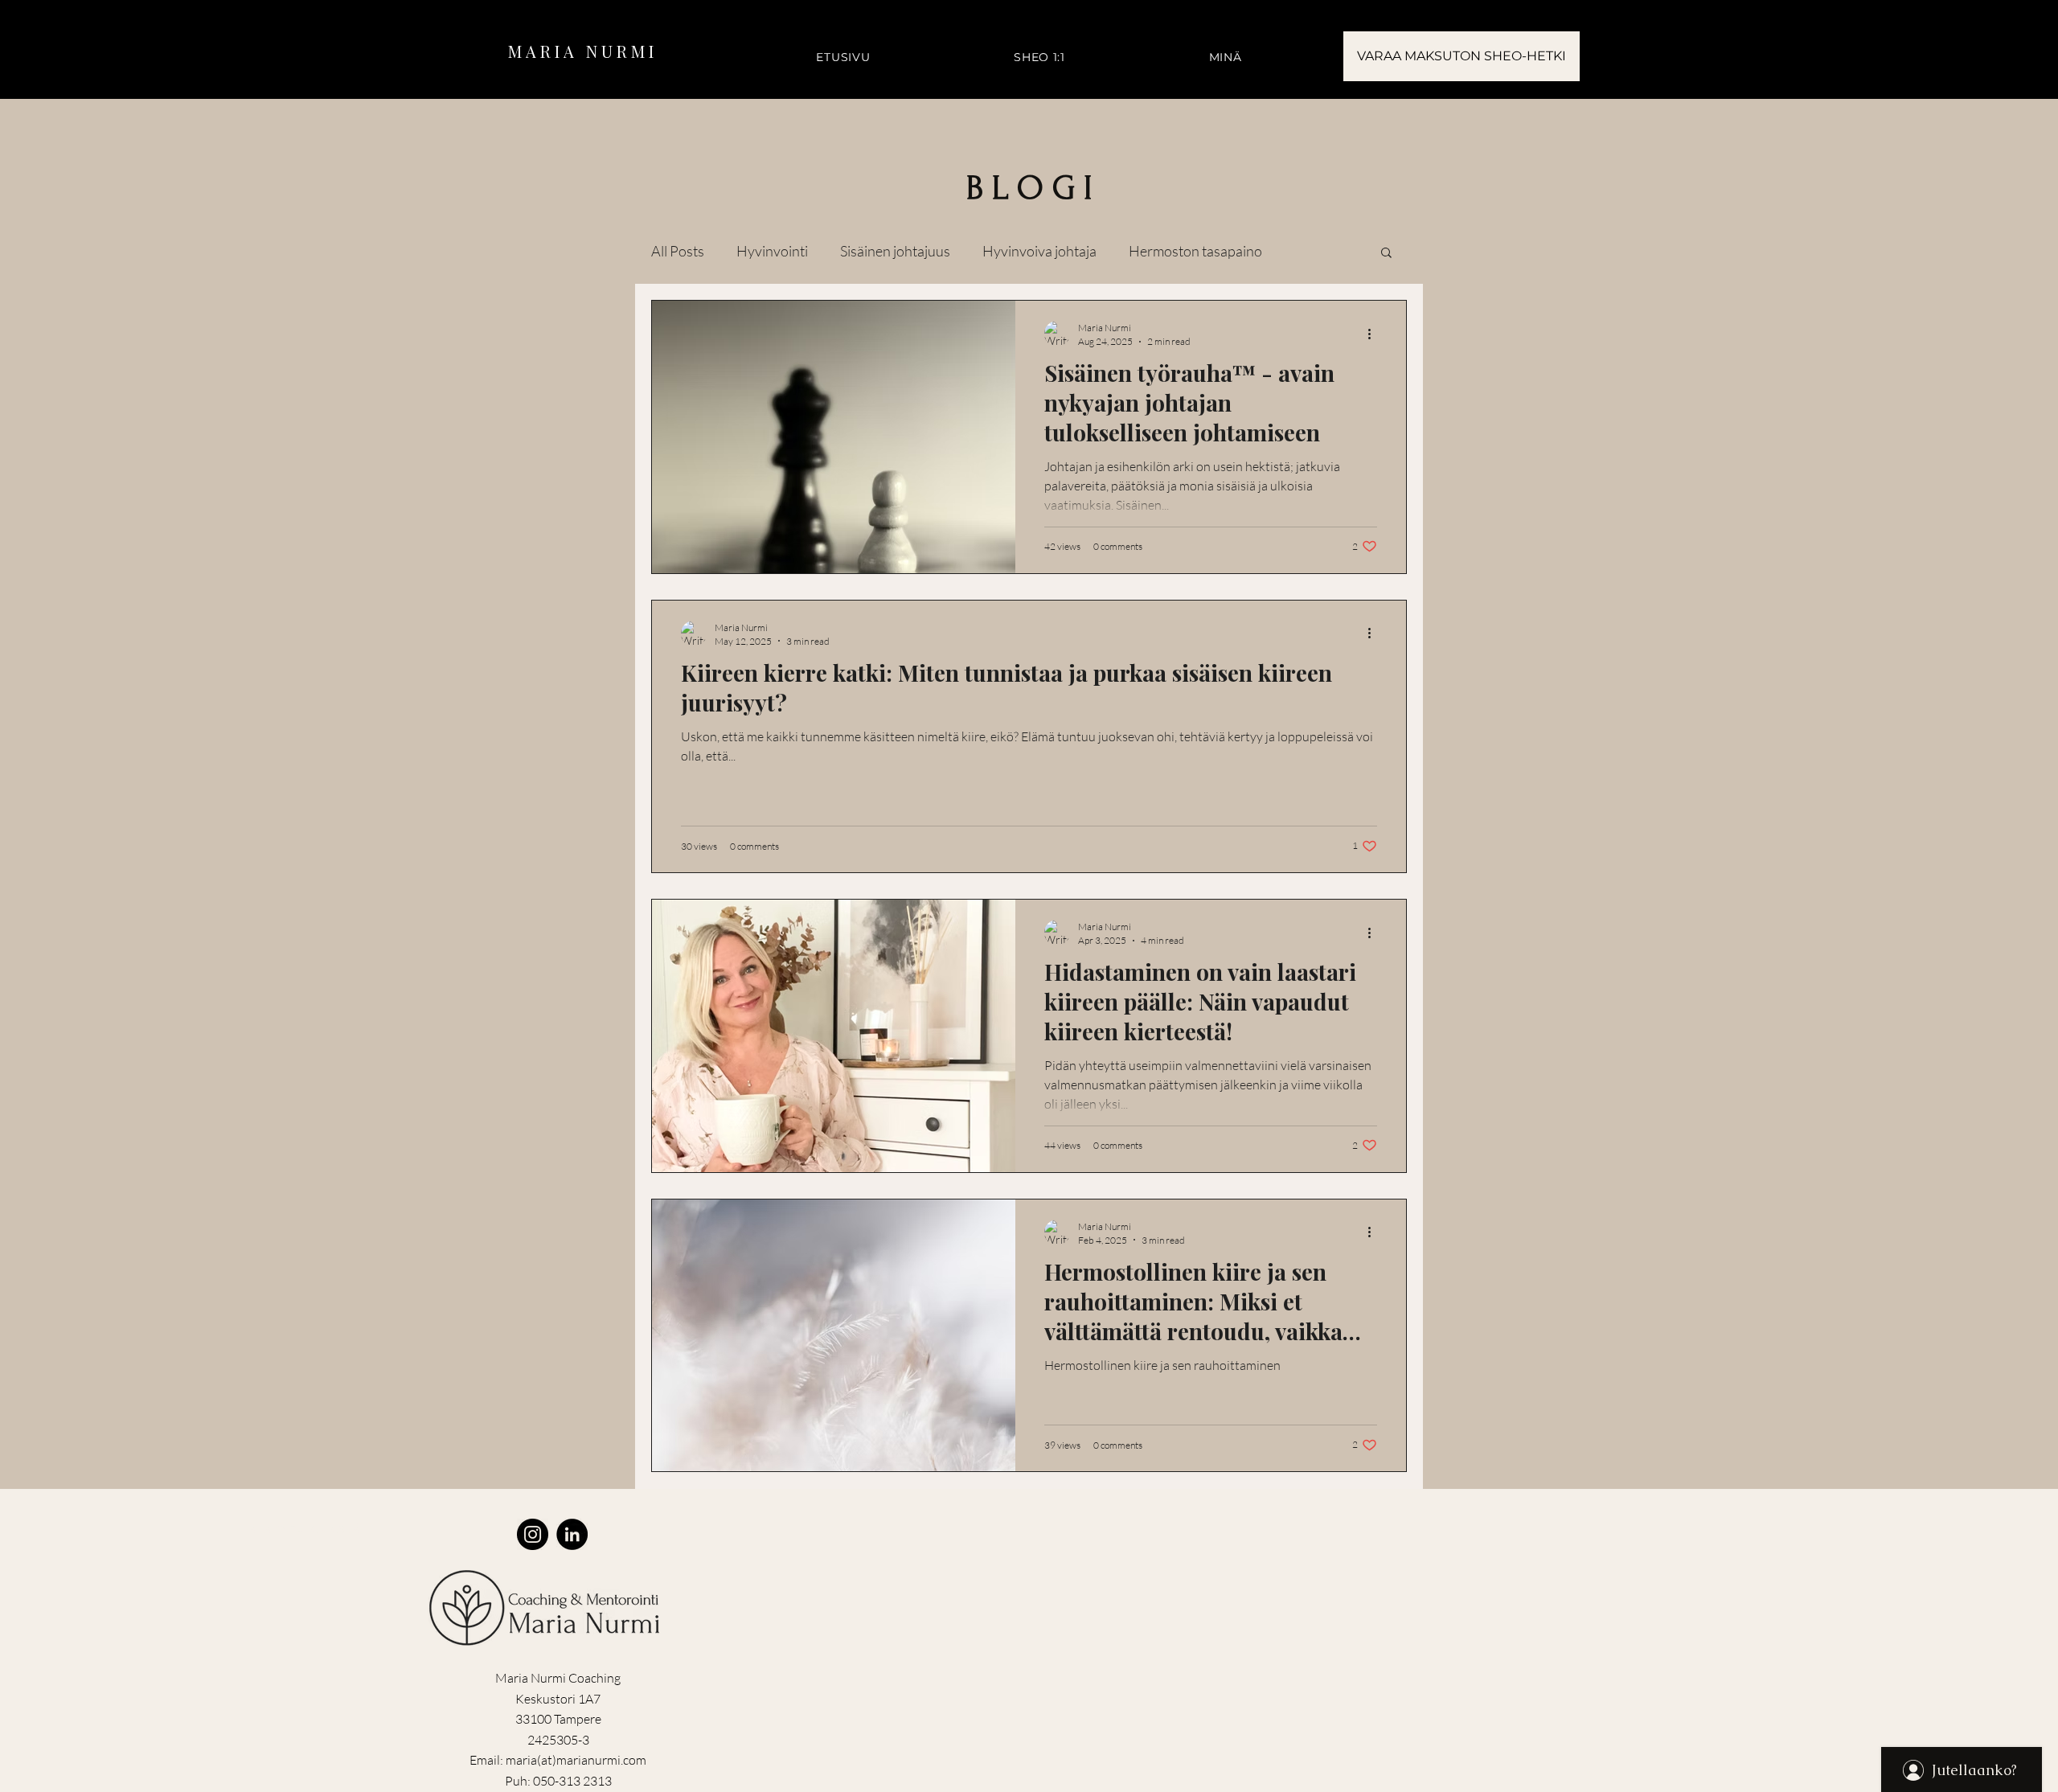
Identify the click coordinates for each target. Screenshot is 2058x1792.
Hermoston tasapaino (1195, 251)
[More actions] (1375, 334)
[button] (1386, 254)
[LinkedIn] (572, 1534)
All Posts (678, 251)
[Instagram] (533, 1534)
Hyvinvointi (772, 251)
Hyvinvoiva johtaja (1039, 251)
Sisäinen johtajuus (895, 251)
